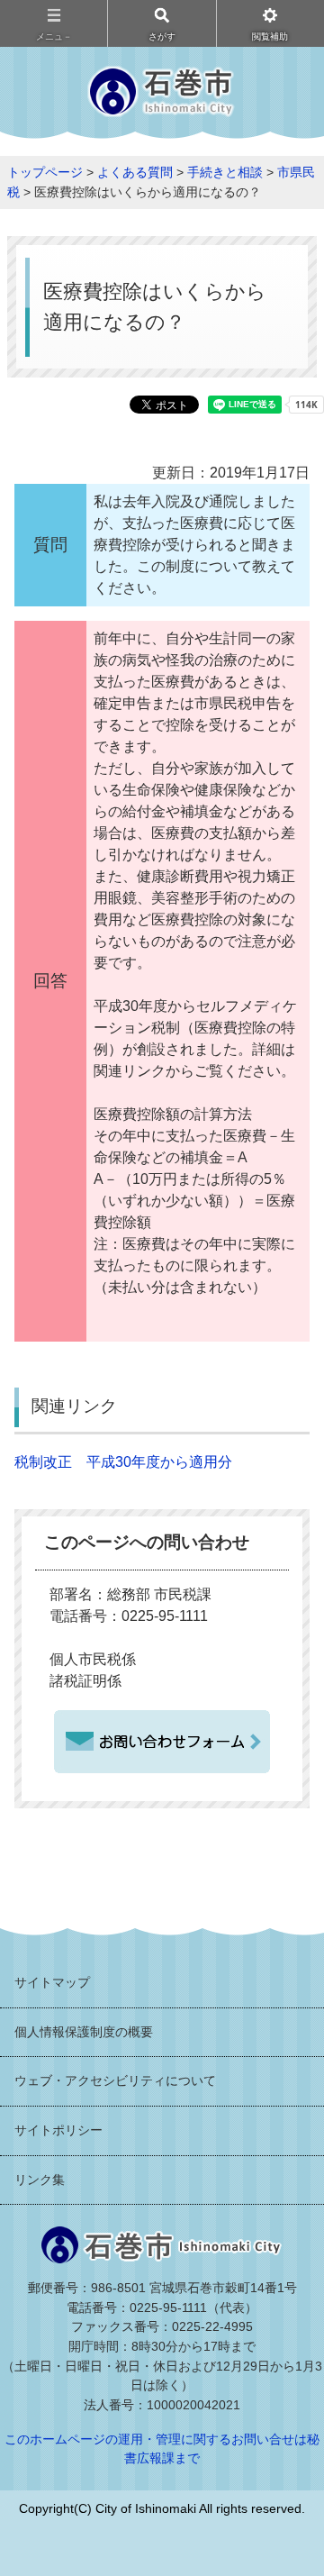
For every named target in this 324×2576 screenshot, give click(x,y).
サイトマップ (52, 1982)
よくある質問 (135, 172)
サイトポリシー (58, 2130)
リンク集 (40, 2180)
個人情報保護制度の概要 (84, 2032)
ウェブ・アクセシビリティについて (115, 2080)
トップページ (45, 172)
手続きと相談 (225, 172)
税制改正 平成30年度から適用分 (123, 1462)
